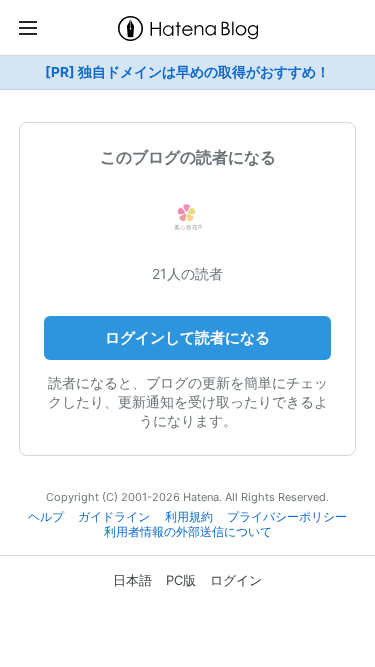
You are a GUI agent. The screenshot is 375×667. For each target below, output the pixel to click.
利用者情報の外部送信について (188, 532)
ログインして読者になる (187, 337)
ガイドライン (114, 517)
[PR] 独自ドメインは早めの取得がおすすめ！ (187, 72)
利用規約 (189, 517)
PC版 (181, 580)
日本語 (132, 580)
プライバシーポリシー (287, 517)
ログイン (236, 580)
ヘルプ (46, 517)
